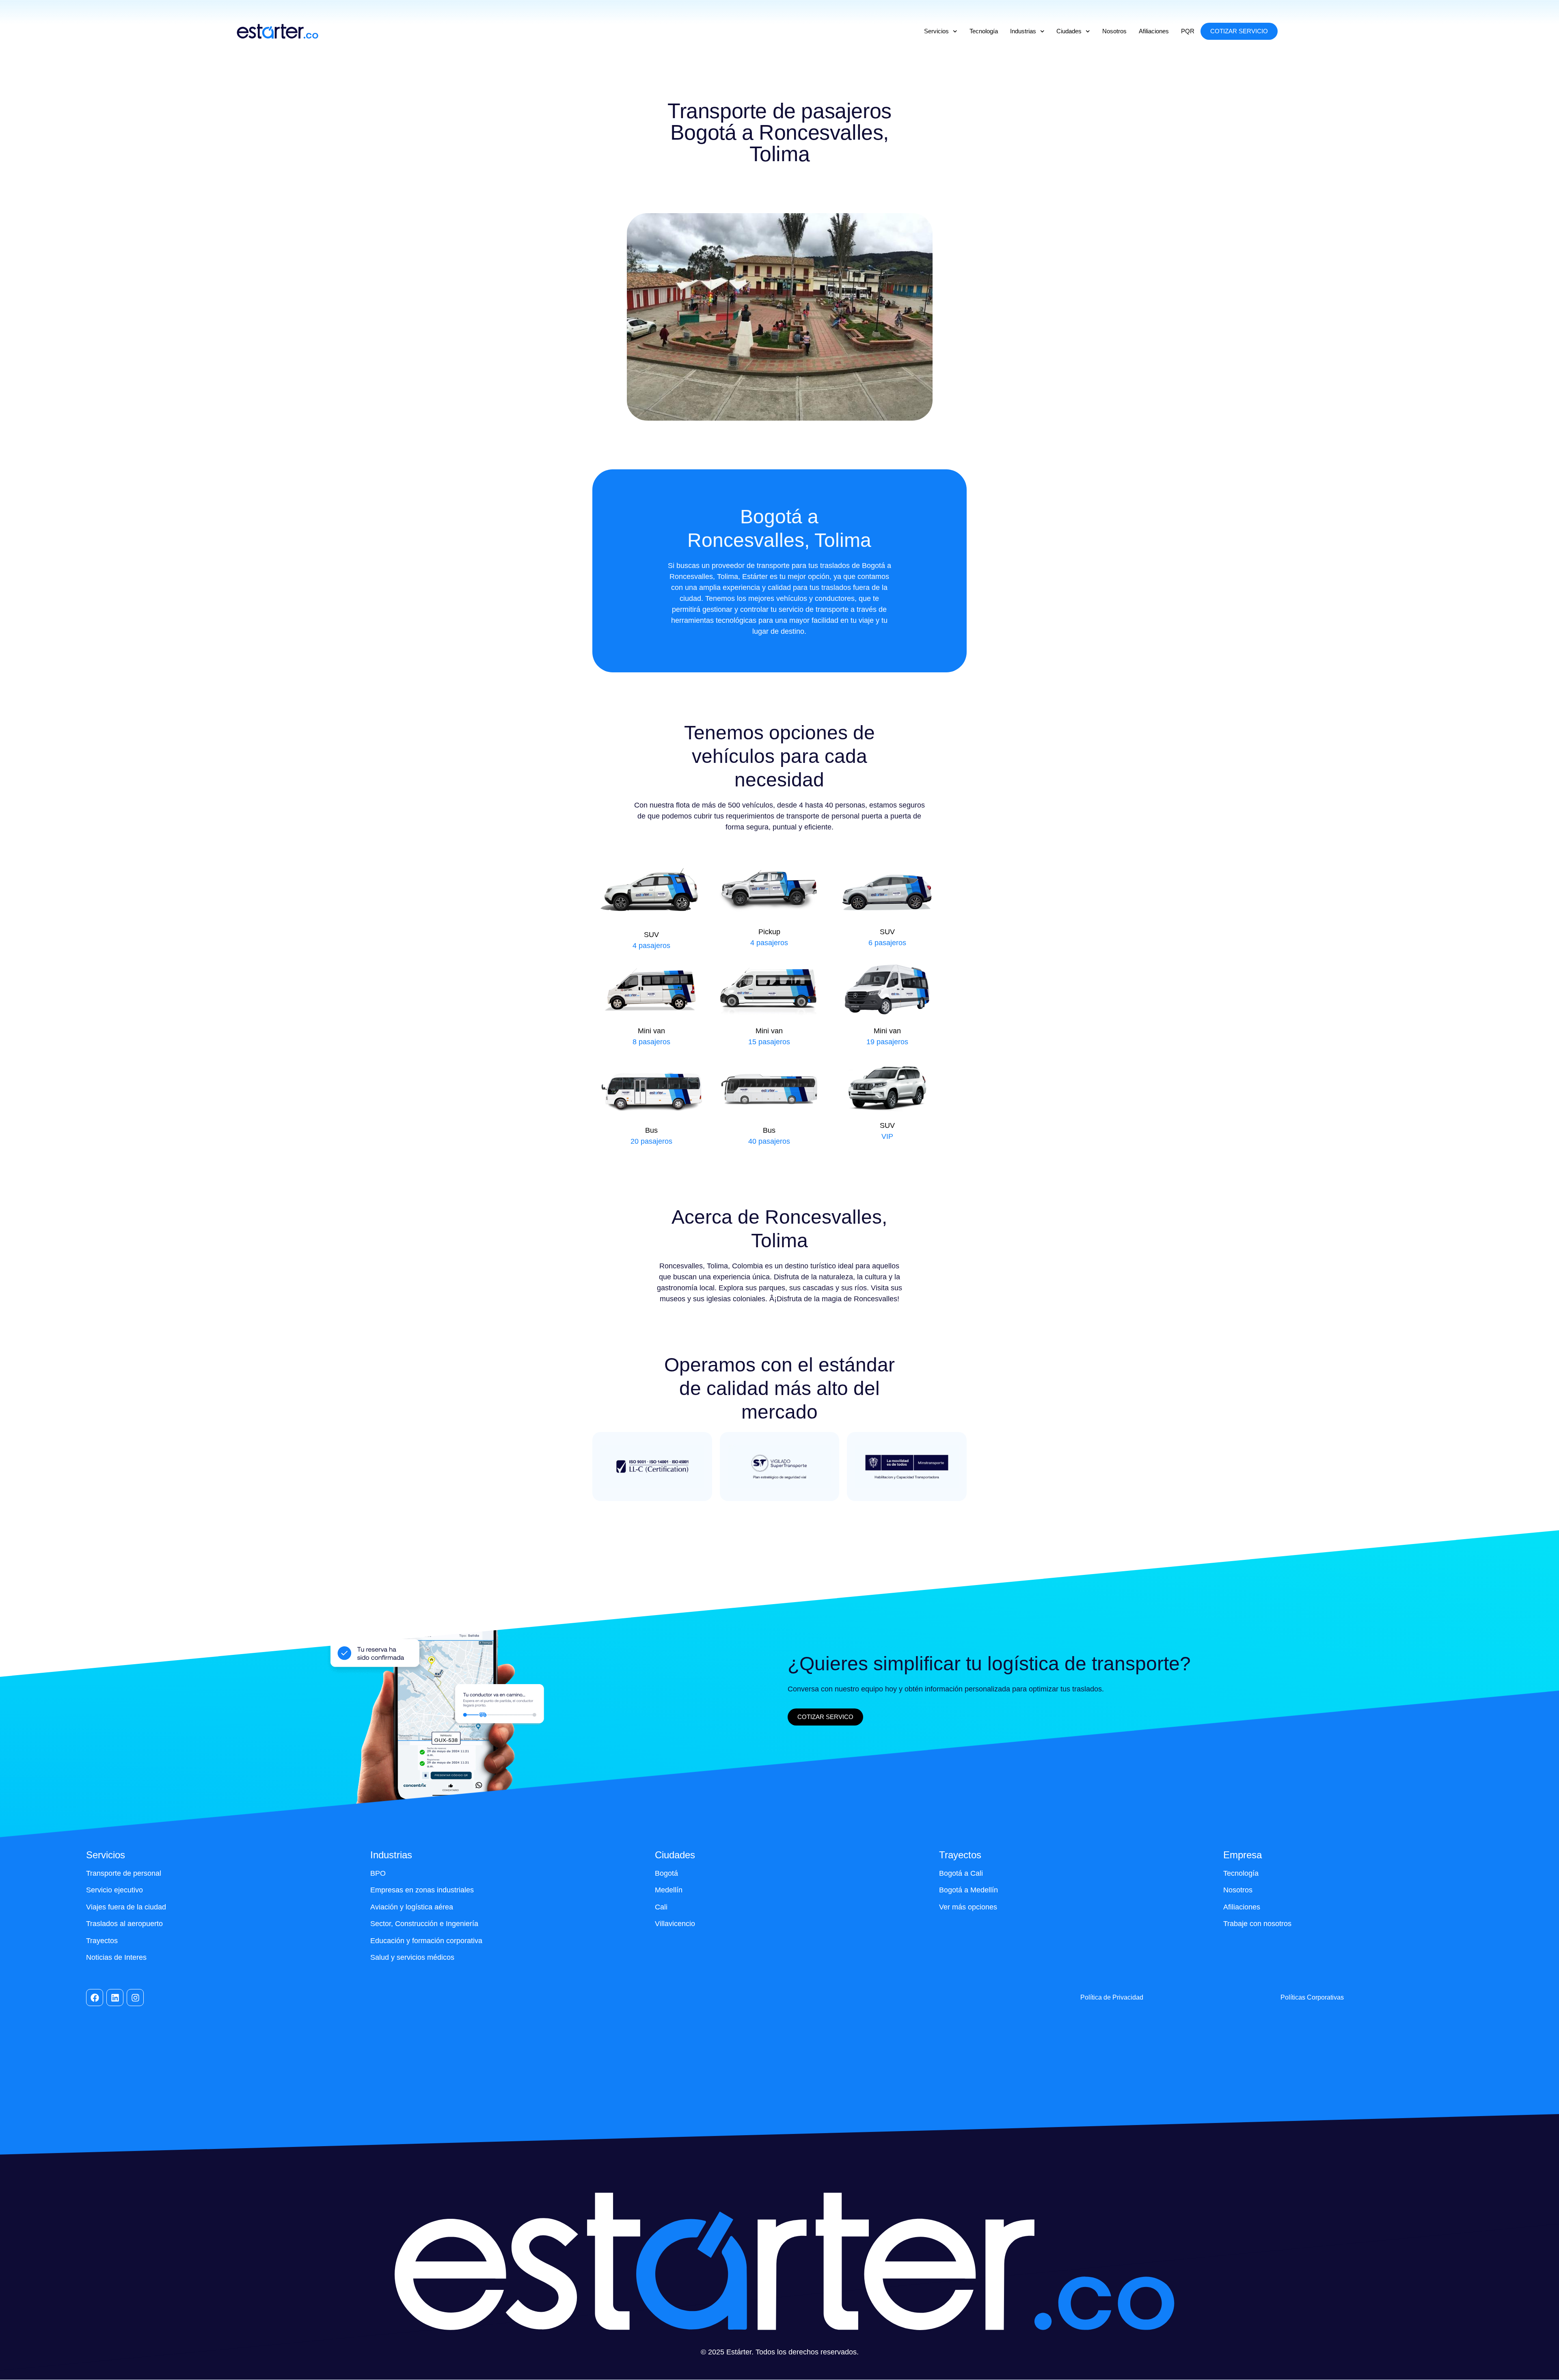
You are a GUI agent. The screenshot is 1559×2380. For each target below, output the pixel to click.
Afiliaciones (1154, 31)
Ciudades (1069, 31)
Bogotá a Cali (961, 1873)
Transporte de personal (124, 1873)
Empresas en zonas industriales (422, 1890)
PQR (1188, 31)
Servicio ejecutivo (114, 1890)
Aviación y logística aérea (412, 1907)
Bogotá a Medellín (968, 1890)
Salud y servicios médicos (412, 1957)
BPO (378, 1873)
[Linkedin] (115, 1998)
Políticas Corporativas (1312, 1997)
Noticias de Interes (116, 1957)
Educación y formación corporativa (427, 1941)
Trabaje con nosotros (1257, 1924)
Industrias (1023, 31)
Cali (661, 1907)
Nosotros (1114, 31)
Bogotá (666, 1873)
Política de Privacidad (1112, 1997)
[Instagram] (135, 1998)
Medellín (669, 1890)
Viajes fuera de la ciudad (126, 1907)
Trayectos (102, 1941)
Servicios (936, 31)
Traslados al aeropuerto (124, 1924)
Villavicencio (675, 1924)
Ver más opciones (968, 1907)
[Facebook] (95, 1998)
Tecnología (984, 31)
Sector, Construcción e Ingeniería (424, 1924)
